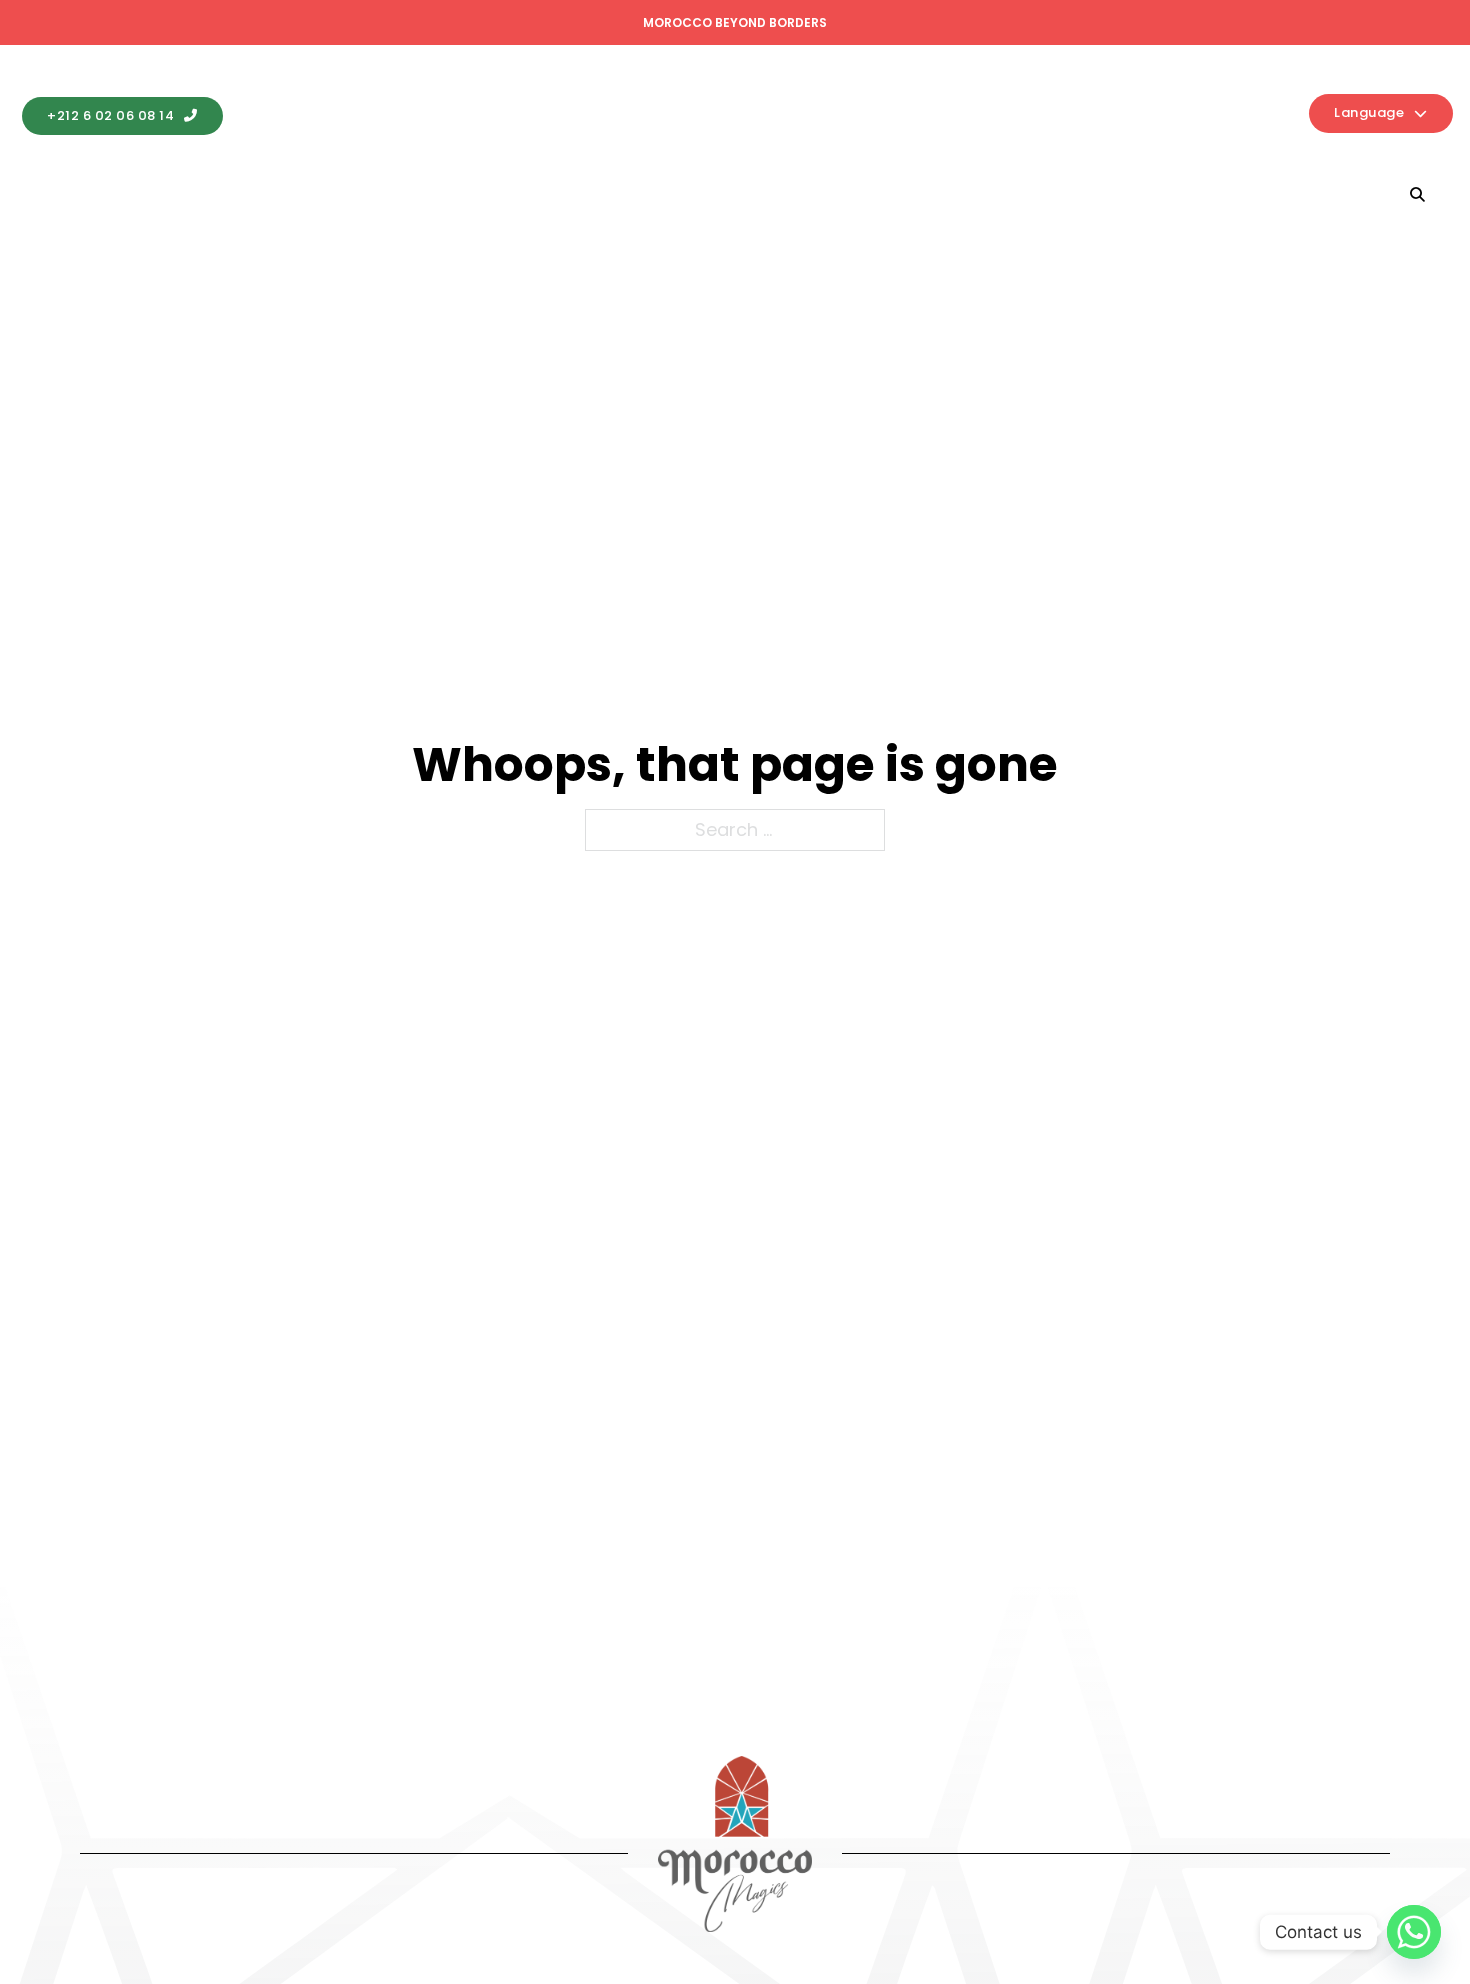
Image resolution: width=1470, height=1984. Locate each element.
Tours (900, 193)
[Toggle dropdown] (208, 195)
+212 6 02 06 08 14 (110, 115)
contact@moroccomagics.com (390, 115)
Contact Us (1194, 193)
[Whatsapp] (1414, 1932)
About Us (1063, 193)
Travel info (545, 193)
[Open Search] (1417, 194)
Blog (1324, 193)
